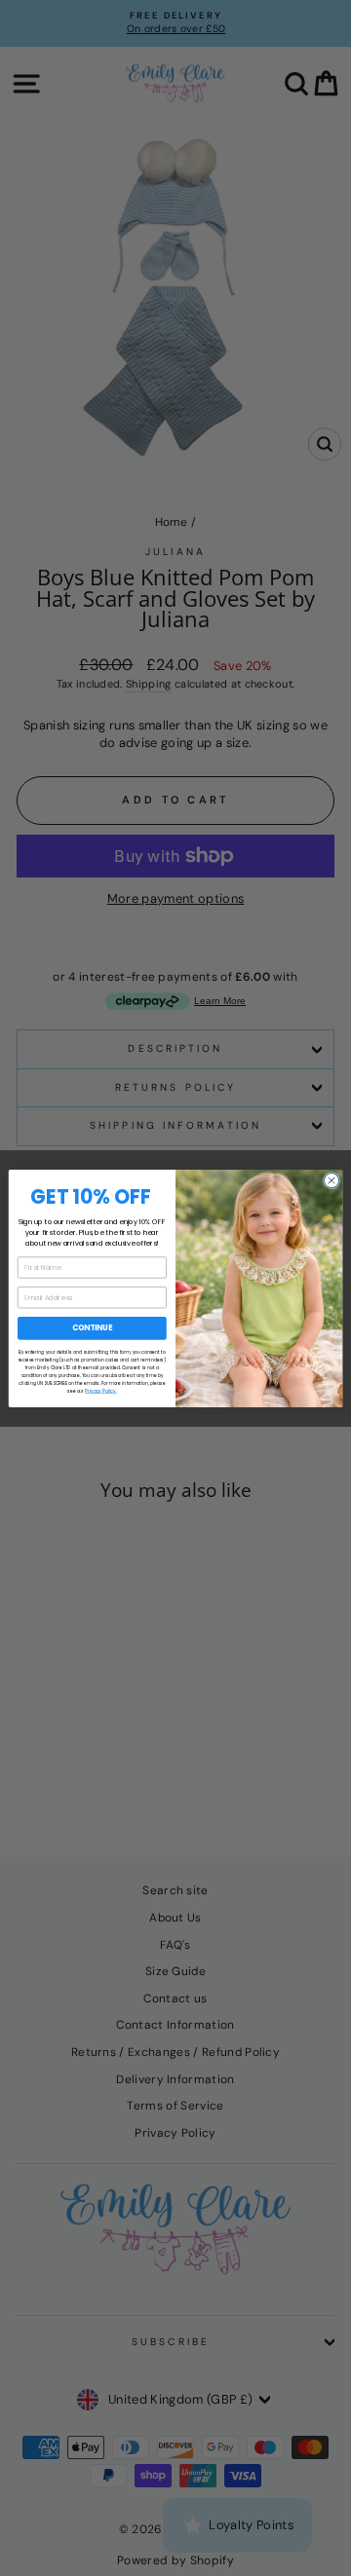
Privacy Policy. (100, 1390)
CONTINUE (93, 1328)
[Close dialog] (331, 1180)
